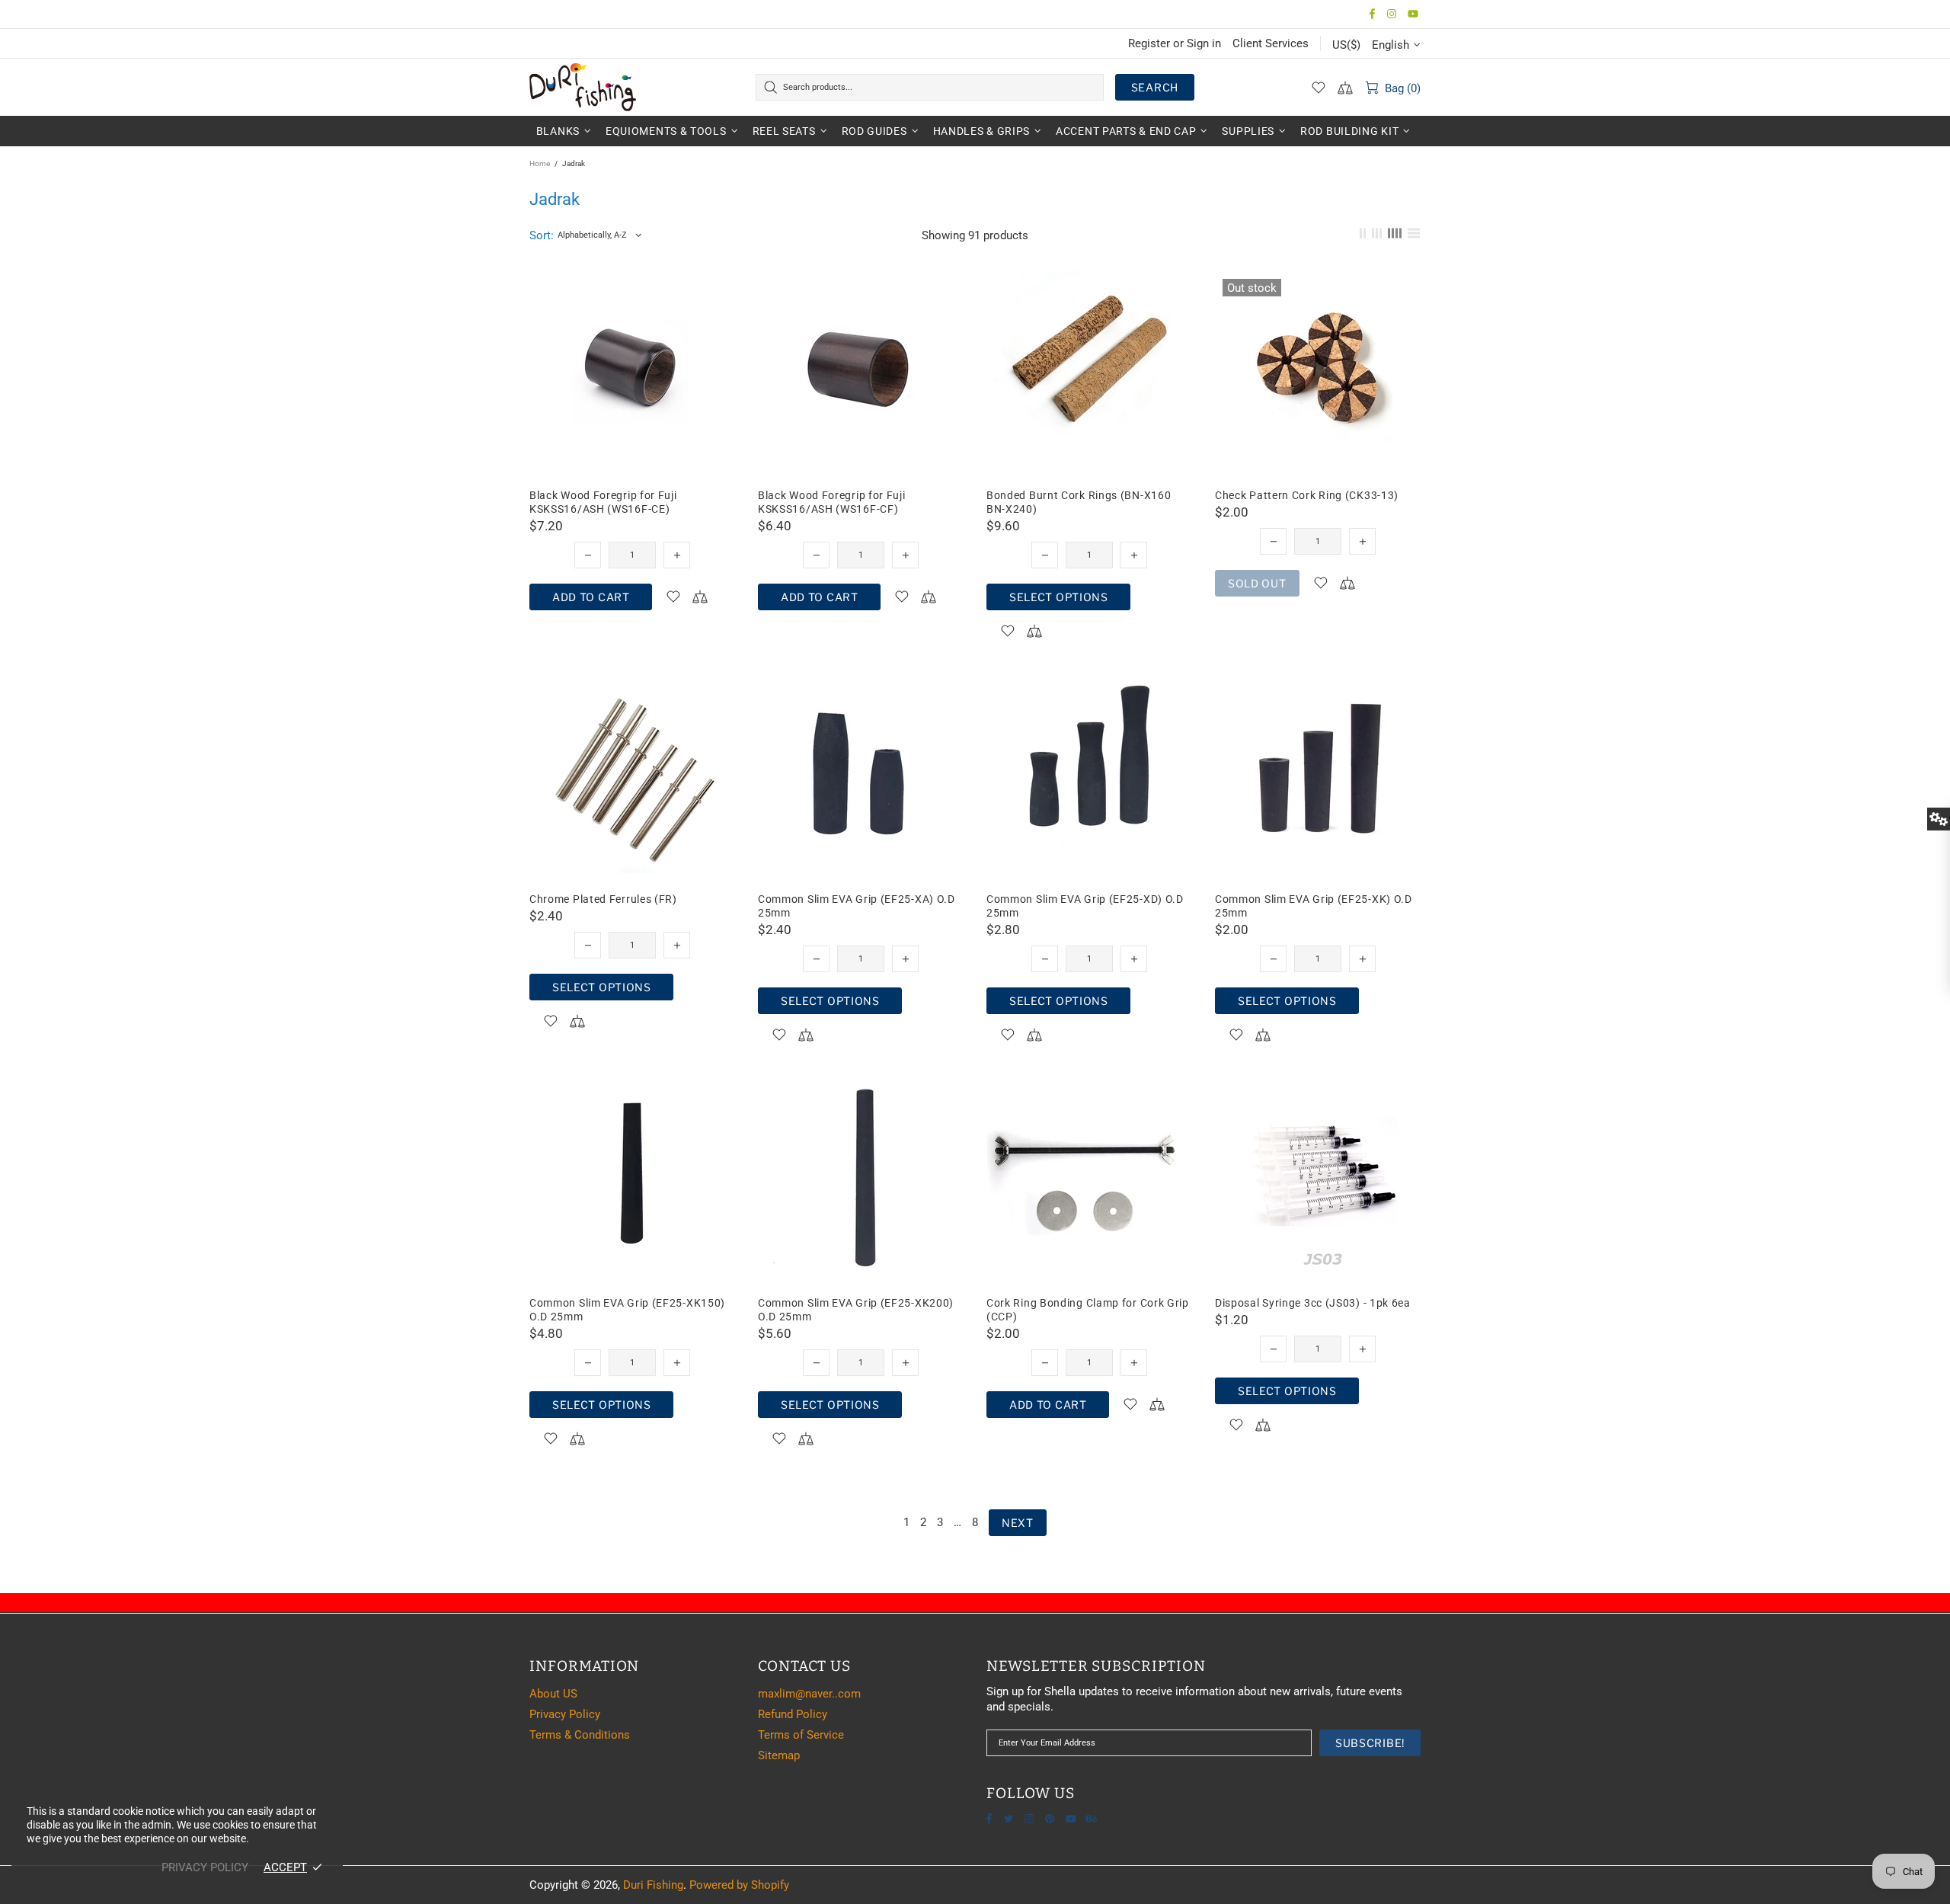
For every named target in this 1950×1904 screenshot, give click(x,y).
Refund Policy (793, 1714)
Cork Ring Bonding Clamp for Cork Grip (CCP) (1088, 1310)
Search (1155, 87)
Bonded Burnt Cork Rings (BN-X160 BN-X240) (1079, 502)
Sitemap (779, 1755)
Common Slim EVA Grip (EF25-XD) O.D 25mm (1085, 906)
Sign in (1204, 43)
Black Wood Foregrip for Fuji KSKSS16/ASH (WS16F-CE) (603, 502)
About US (553, 1694)
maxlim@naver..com (809, 1694)
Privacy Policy (565, 1714)
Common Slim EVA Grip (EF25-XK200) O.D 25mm (856, 1310)
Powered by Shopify (739, 1885)
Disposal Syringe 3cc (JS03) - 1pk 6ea (1313, 1303)
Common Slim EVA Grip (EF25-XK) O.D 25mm (1314, 906)
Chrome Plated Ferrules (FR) (603, 899)
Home (540, 163)
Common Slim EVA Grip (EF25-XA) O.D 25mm (857, 906)
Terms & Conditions (580, 1735)
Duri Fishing (583, 87)
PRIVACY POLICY (205, 1867)
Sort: (542, 235)
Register (1149, 43)
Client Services (1271, 43)
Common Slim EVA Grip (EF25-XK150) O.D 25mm (627, 1310)
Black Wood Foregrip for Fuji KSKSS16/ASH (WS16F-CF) (832, 502)
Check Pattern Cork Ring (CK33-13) (1307, 495)
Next (1018, 1523)
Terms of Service (801, 1735)
